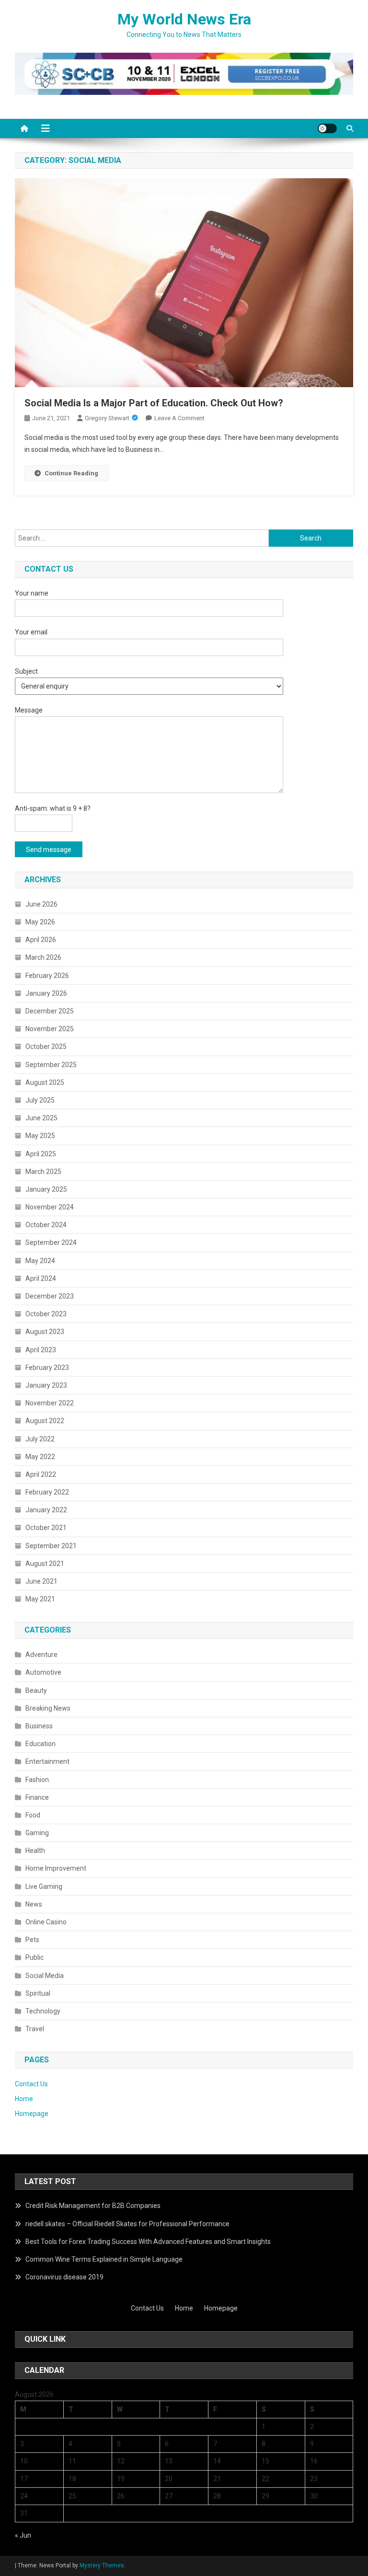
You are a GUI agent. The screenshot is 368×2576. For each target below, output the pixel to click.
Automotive (43, 1672)
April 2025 (41, 1154)
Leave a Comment (179, 418)
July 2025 (40, 1100)
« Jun (23, 2535)
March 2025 (43, 1172)
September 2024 (51, 1242)
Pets (32, 1940)
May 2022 (40, 1457)
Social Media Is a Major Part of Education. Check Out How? (154, 403)
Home (24, 2099)
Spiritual (38, 1993)
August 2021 (45, 1564)
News (34, 1904)
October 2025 (46, 1046)
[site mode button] (327, 128)
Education (40, 1744)
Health (35, 1851)
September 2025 (51, 1065)
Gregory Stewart (107, 418)
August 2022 (45, 1421)
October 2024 (46, 1225)
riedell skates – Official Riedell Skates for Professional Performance (127, 2224)
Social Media (45, 1976)
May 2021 (40, 1599)
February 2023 (47, 1368)
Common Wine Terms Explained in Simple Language (104, 2259)
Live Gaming (44, 1886)
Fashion (37, 1780)
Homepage (32, 2114)
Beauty (36, 1690)
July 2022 (40, 1439)
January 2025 (46, 1189)
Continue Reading (71, 473)
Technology (43, 2011)
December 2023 (50, 1296)
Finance (37, 1797)
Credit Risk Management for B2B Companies (93, 2206)
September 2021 (51, 1546)
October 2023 (46, 1314)
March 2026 (43, 957)
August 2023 (45, 1332)
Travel (35, 2029)
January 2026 (46, 993)
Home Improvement (56, 1868)
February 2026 (47, 976)
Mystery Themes (102, 2565)
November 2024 (50, 1207)
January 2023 (46, 1385)
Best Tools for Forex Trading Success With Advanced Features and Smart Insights (148, 2242)
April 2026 (41, 940)
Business (39, 1726)
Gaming (37, 1833)
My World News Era (184, 19)
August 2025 (45, 1082)
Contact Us (31, 2084)
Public (34, 1957)
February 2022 (47, 1492)
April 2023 (41, 1350)
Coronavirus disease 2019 (64, 2277)
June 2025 (41, 1118)
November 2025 (50, 1029)
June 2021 (41, 1581)
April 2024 (41, 1278)
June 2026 (41, 904)
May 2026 (40, 922)
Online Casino (46, 1922)
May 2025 (40, 1136)
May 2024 (40, 1261)
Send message (49, 850)
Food (33, 1815)
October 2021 (46, 1528)
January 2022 (46, 1510)
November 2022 (50, 1403)
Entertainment (47, 1761)
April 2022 (41, 1474)
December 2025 (50, 1011)
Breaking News (48, 1708)
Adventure (41, 1655)
